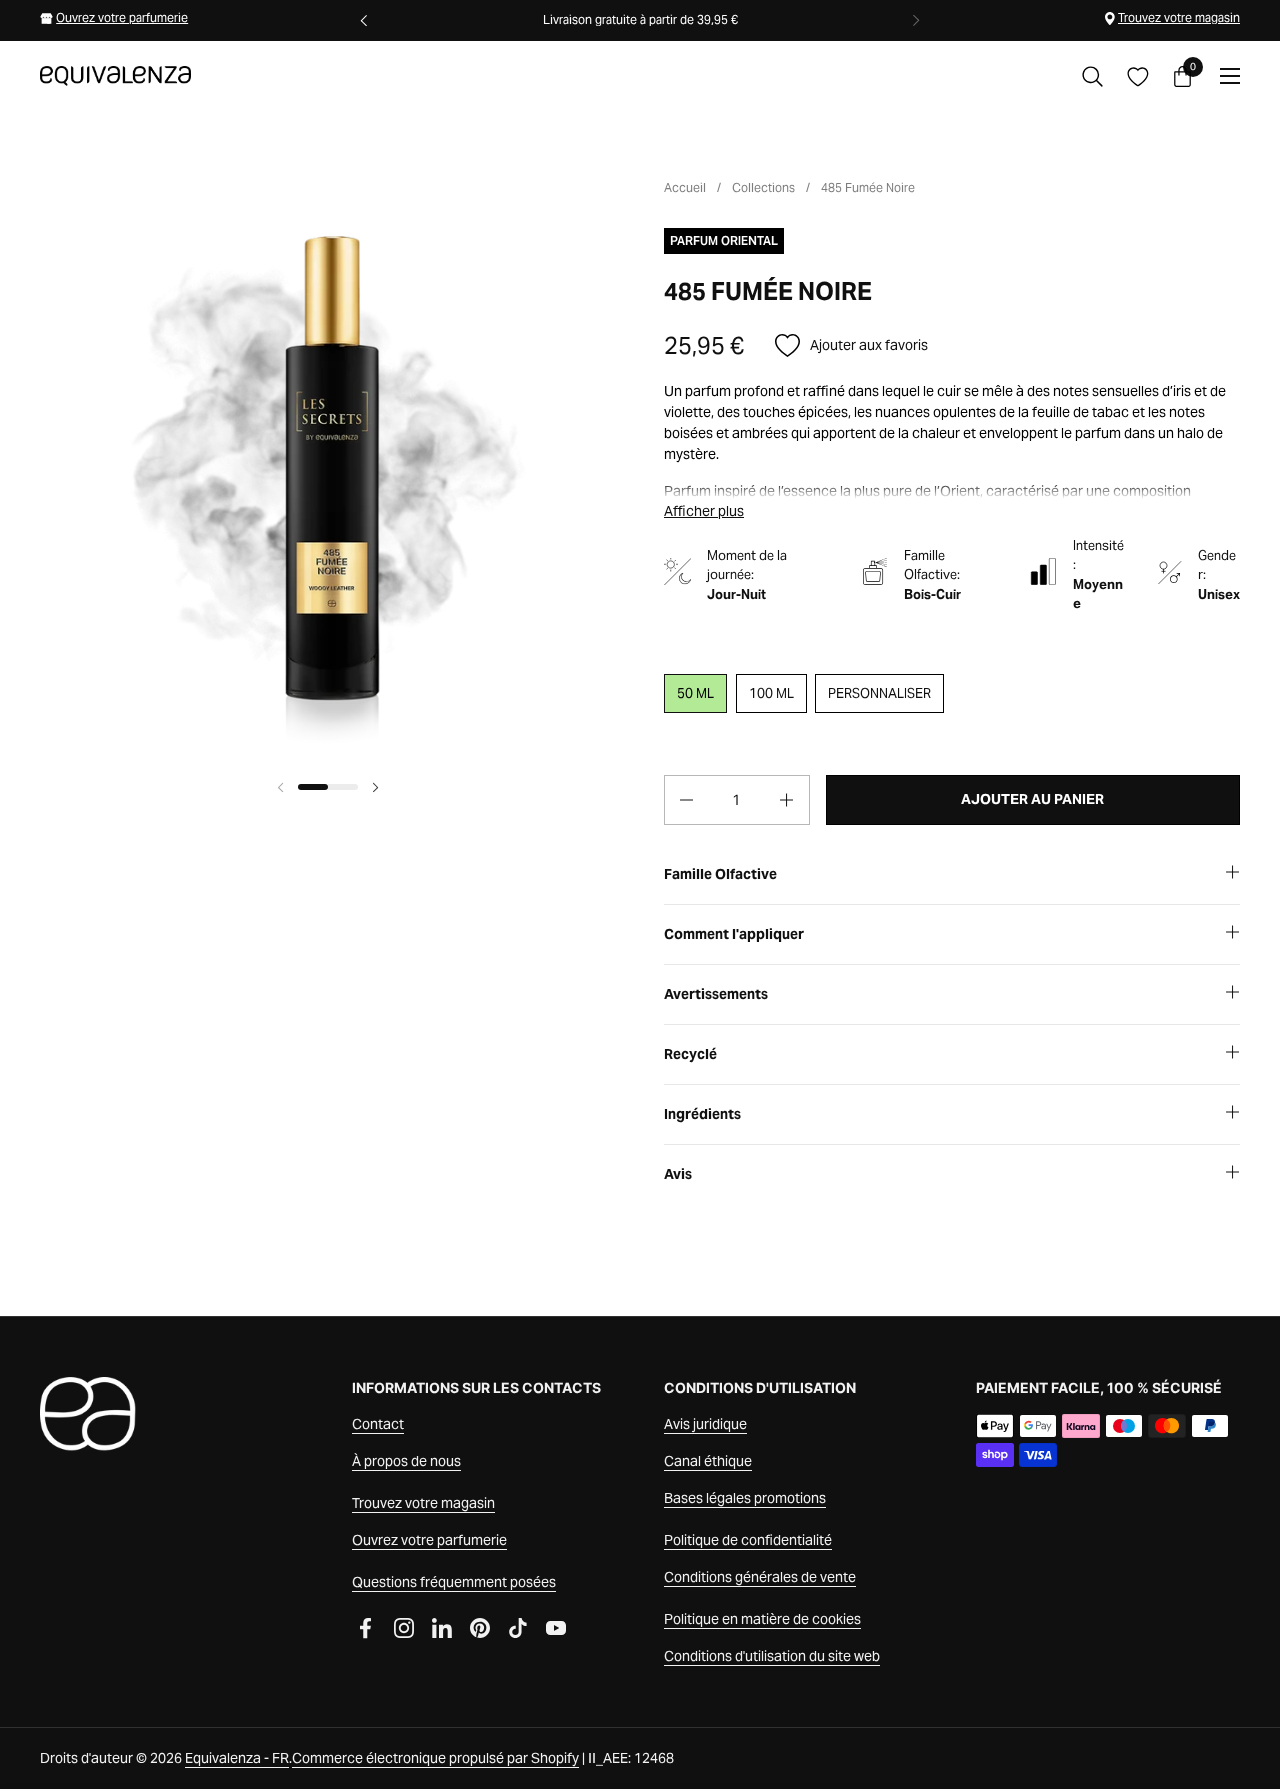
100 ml (771, 693)
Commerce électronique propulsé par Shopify (435, 1758)
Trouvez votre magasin (1179, 17)
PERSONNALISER (879, 693)
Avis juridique (705, 1424)
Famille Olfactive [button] (720, 874)
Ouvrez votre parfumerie (122, 17)
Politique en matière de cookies (762, 1619)
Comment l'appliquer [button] (734, 934)
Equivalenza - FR (237, 1758)
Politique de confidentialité (748, 1540)
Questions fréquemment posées (454, 1582)
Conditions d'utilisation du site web (772, 1656)
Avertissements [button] (716, 994)
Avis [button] (678, 1174)
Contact (378, 1424)
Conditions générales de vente (760, 1577)
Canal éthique (708, 1461)
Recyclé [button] (690, 1054)
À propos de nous (406, 1461)
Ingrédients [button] (702, 1114)
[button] (1092, 76)
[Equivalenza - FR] (115, 76)
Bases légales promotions (745, 1498)
